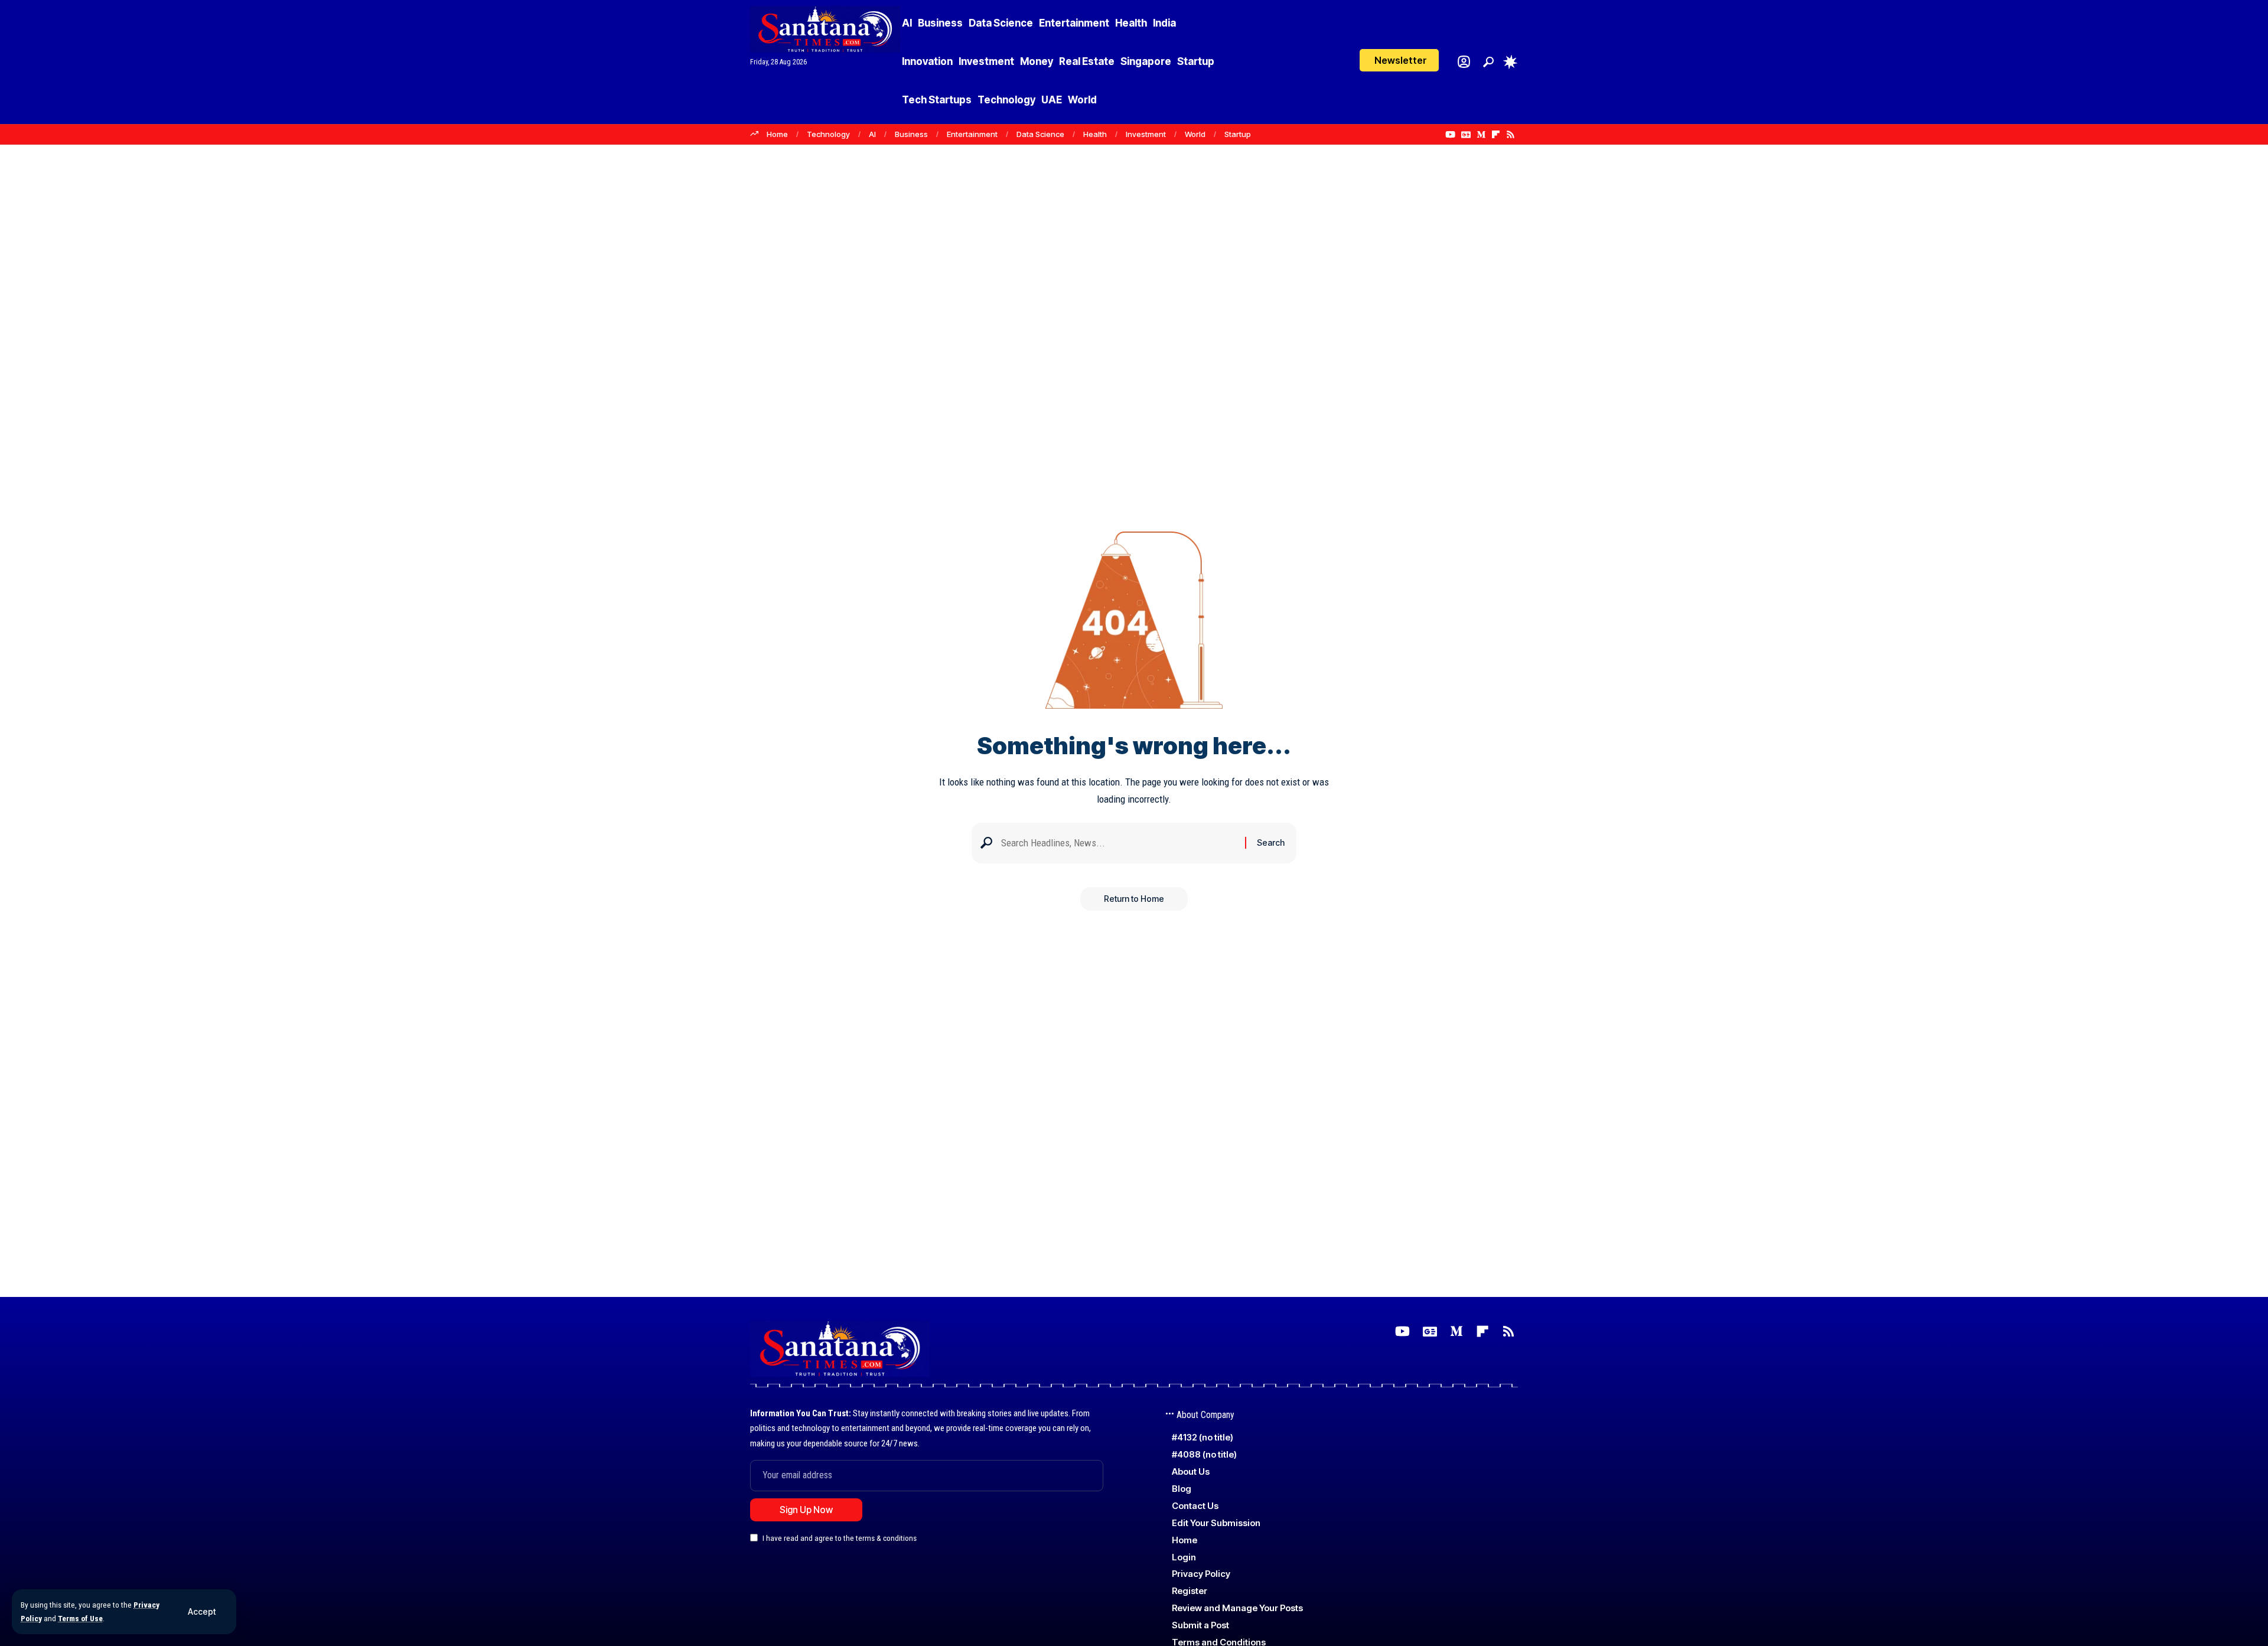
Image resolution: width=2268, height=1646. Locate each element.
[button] (202, 1612)
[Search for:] (1119, 843)
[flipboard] (1496, 135)
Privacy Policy (1201, 1574)
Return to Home (1134, 899)
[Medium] (1481, 135)
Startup (1238, 134)
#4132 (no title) (1203, 1437)
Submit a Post (1200, 1625)
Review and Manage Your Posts (1237, 1608)
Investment (1146, 134)
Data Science (1040, 134)
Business (911, 134)
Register (1190, 1591)
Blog (1182, 1489)
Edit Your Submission (1216, 1523)
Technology (828, 134)
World (1195, 134)
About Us (1191, 1471)
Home (777, 134)
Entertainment (972, 134)
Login (1184, 1557)
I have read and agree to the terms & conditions (840, 1539)
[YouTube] (1450, 135)
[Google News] (1466, 135)
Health (1095, 134)
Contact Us (1195, 1506)
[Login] (1464, 62)
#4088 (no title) (1204, 1454)
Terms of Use (80, 1618)
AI (872, 134)
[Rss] (1511, 135)
